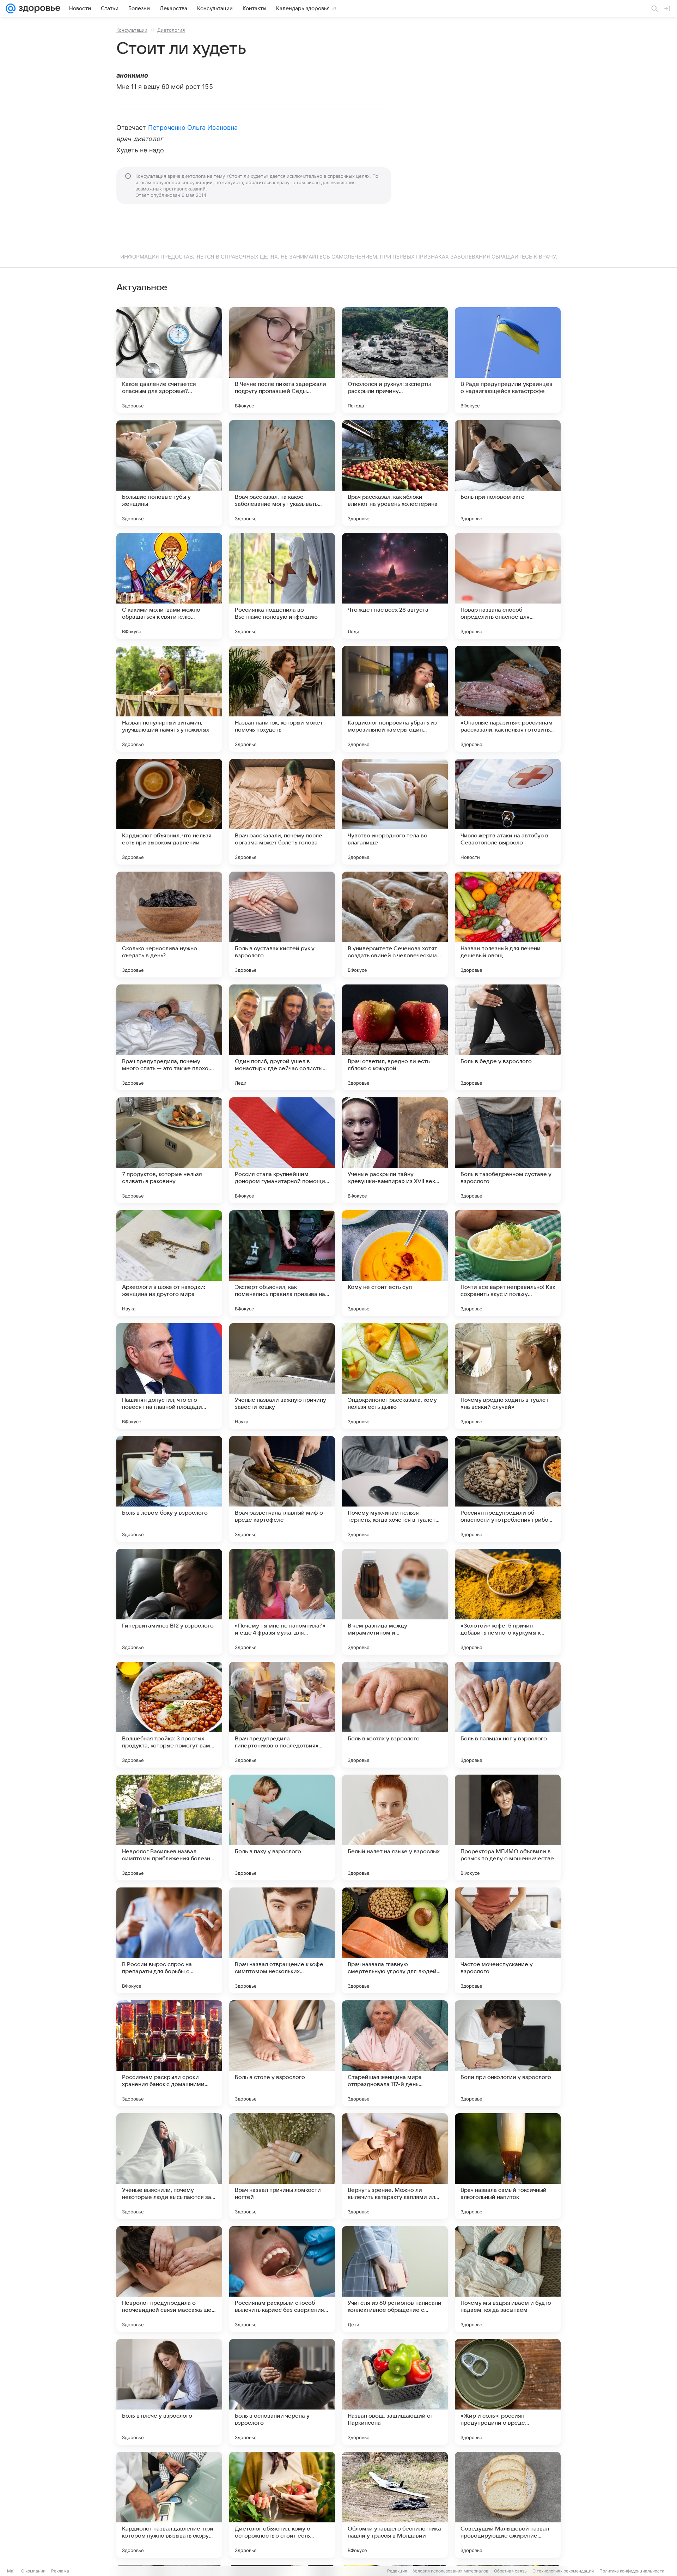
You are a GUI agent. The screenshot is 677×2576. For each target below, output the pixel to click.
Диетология (171, 30)
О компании (33, 2571)
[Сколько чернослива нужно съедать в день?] (169, 925)
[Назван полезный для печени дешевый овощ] (508, 925)
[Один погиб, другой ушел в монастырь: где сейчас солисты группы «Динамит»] (282, 1037)
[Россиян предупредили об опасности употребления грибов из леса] (508, 1489)
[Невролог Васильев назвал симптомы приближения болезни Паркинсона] (169, 1828)
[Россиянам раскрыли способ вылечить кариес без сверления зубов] (282, 2279)
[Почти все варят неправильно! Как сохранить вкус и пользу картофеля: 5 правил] (508, 1263)
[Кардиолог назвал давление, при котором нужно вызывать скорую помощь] (169, 2505)
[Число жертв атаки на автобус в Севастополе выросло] (508, 812)
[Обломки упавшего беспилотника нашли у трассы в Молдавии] (395, 2505)
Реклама (60, 2571)
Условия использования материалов (451, 2571)
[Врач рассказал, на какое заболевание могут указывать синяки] (282, 473)
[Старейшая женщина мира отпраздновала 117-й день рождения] (395, 2053)
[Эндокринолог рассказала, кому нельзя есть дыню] (395, 1376)
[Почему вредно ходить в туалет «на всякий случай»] (508, 1376)
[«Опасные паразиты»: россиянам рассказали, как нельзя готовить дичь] (508, 699)
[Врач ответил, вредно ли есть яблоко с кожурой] (395, 1037)
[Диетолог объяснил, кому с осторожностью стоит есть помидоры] (282, 2505)
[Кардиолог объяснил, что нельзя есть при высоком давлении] (169, 812)
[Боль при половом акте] (508, 473)
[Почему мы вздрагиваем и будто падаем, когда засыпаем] (508, 2279)
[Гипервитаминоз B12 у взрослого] (169, 1602)
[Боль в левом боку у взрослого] (169, 1489)
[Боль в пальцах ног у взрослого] (508, 1715)
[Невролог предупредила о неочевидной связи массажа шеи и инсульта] (169, 2279)
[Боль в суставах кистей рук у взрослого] (282, 925)
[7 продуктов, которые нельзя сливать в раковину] (169, 1150)
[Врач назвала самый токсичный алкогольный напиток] (508, 2166)
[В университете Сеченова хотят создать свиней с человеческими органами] (395, 925)
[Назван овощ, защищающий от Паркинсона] (395, 2392)
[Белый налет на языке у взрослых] (395, 1828)
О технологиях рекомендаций (563, 2571)
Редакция (397, 2571)
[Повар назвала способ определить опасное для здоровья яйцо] (508, 586)
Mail (11, 2571)
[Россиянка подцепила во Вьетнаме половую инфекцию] (282, 586)
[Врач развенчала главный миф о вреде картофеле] (282, 1489)
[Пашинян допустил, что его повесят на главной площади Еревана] (169, 1376)
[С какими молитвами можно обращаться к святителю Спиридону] (169, 586)
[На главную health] (38, 8)
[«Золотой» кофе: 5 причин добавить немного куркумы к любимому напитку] (508, 1602)
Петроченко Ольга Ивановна (193, 128)
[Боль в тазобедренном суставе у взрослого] (508, 1150)
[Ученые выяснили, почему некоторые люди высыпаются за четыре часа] (169, 2166)
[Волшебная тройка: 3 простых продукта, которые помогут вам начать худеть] (169, 1715)
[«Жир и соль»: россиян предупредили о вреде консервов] (508, 2392)
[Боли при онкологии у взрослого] (508, 2053)
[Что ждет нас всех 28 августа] (395, 586)
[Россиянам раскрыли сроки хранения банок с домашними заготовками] (169, 2053)
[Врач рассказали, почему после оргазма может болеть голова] (282, 812)
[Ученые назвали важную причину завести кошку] (282, 1376)
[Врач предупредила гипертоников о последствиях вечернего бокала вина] (282, 1715)
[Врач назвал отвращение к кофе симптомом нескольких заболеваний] (282, 1940)
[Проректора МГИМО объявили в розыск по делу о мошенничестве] (508, 1828)
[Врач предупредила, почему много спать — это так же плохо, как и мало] (169, 1037)
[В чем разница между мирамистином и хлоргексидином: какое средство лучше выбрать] (395, 1602)
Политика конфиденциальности (632, 2571)
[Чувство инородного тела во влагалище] (395, 812)
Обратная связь (510, 2571)
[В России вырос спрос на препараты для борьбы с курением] (169, 1940)
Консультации (132, 30)
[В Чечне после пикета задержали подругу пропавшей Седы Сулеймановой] (282, 360)
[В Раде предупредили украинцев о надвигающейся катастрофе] (508, 360)
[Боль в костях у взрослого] (395, 1715)
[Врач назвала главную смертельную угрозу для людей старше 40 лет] (395, 1940)
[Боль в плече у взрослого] (169, 2392)
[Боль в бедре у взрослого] (508, 1037)
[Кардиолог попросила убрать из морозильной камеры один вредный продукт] (395, 699)
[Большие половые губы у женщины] (169, 473)
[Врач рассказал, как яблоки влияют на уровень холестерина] (395, 473)
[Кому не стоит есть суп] (395, 1263)
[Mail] (11, 8)
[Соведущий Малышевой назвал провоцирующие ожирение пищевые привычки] (508, 2505)
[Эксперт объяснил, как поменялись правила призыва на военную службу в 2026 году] (282, 1263)
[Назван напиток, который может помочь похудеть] (282, 699)
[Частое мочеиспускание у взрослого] (508, 1940)
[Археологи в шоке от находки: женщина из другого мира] (169, 1263)
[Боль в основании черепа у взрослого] (282, 2392)
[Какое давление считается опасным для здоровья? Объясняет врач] (169, 360)
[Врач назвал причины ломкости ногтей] (282, 2166)
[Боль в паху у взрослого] (282, 1828)
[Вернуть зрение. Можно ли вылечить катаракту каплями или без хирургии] (395, 2166)
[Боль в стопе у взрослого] (282, 2053)
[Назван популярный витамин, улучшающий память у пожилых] (169, 699)
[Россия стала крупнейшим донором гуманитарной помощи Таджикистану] (282, 1150)
